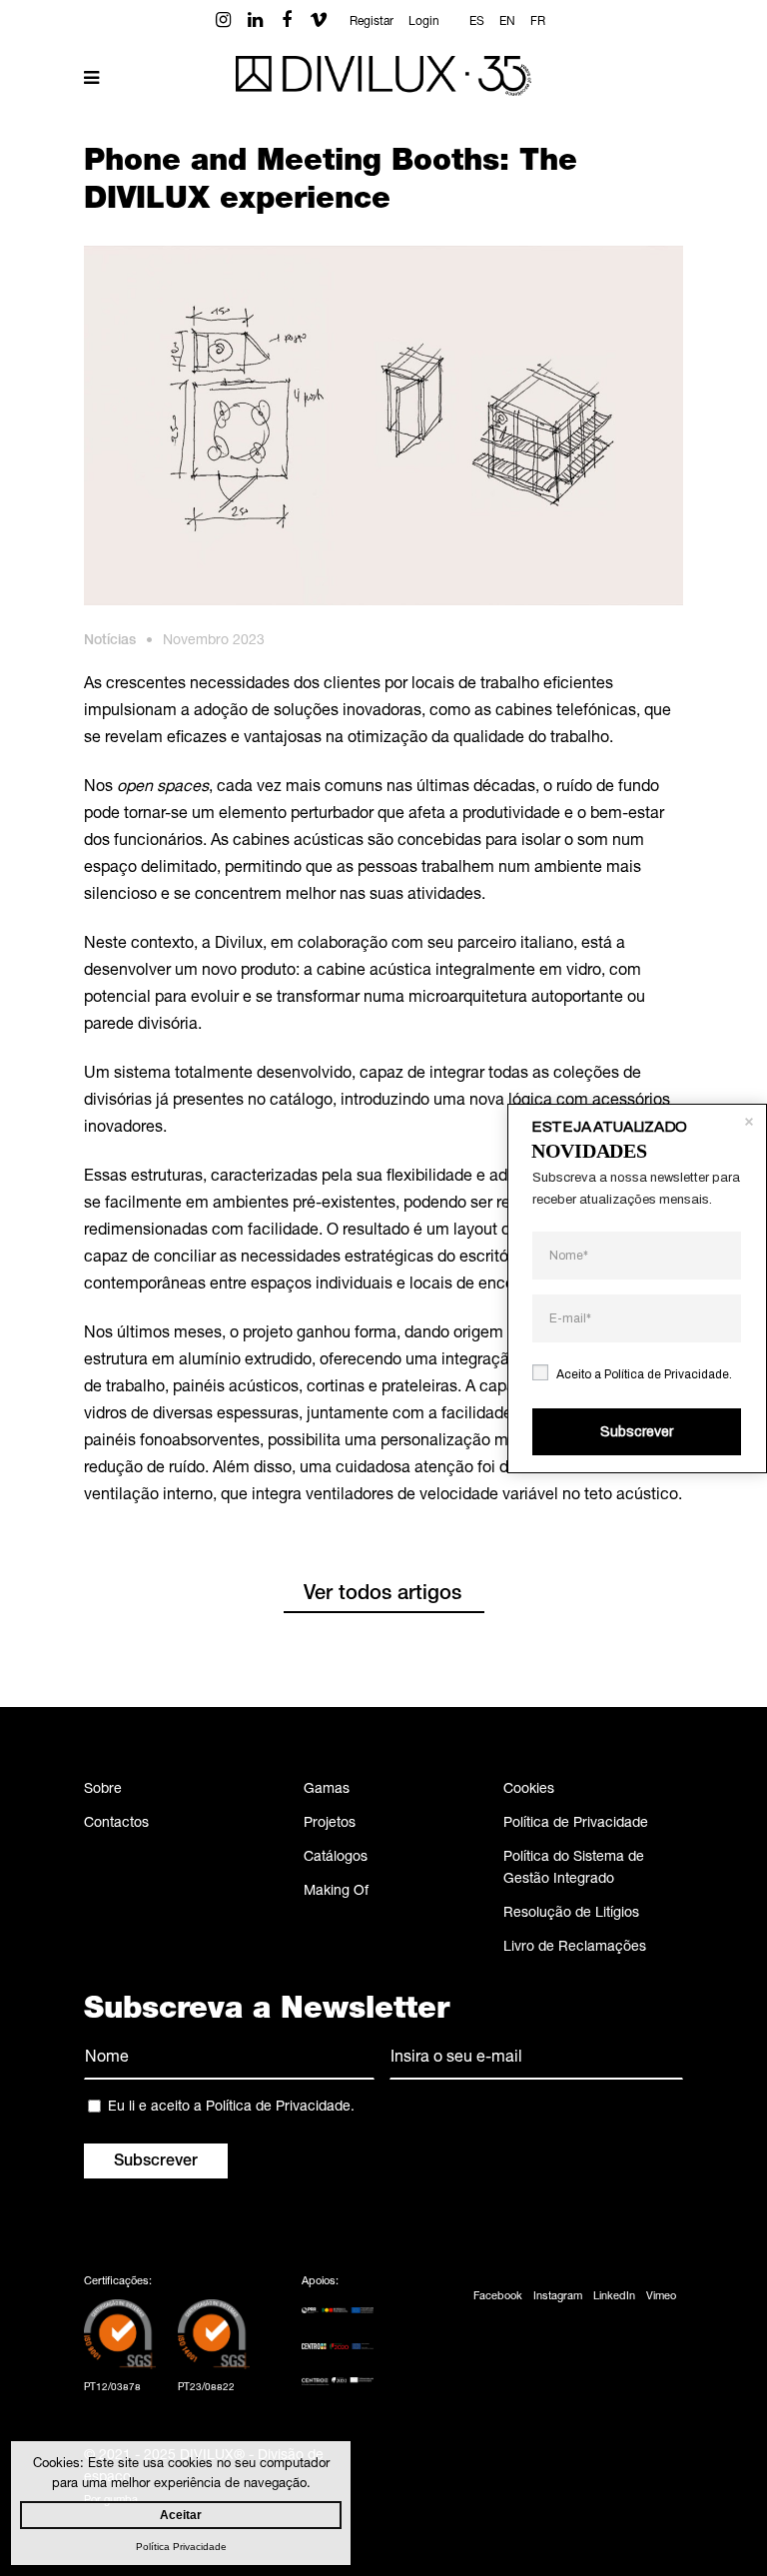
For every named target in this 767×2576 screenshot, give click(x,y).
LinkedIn (614, 2297)
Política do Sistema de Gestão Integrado (574, 1869)
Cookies (529, 1790)
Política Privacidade (181, 2547)
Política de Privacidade (576, 1824)
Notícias (110, 641)
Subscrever (637, 1432)
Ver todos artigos (383, 1595)
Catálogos (336, 1858)
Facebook (498, 2297)
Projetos (330, 1824)
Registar (372, 22)
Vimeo (661, 2297)
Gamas (327, 1790)
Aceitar (181, 2515)
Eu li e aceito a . (231, 2108)
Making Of (336, 1892)
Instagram (558, 2297)
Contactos (116, 1824)
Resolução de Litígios (571, 1914)
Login (424, 22)
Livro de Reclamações (575, 1948)
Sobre (103, 1790)
